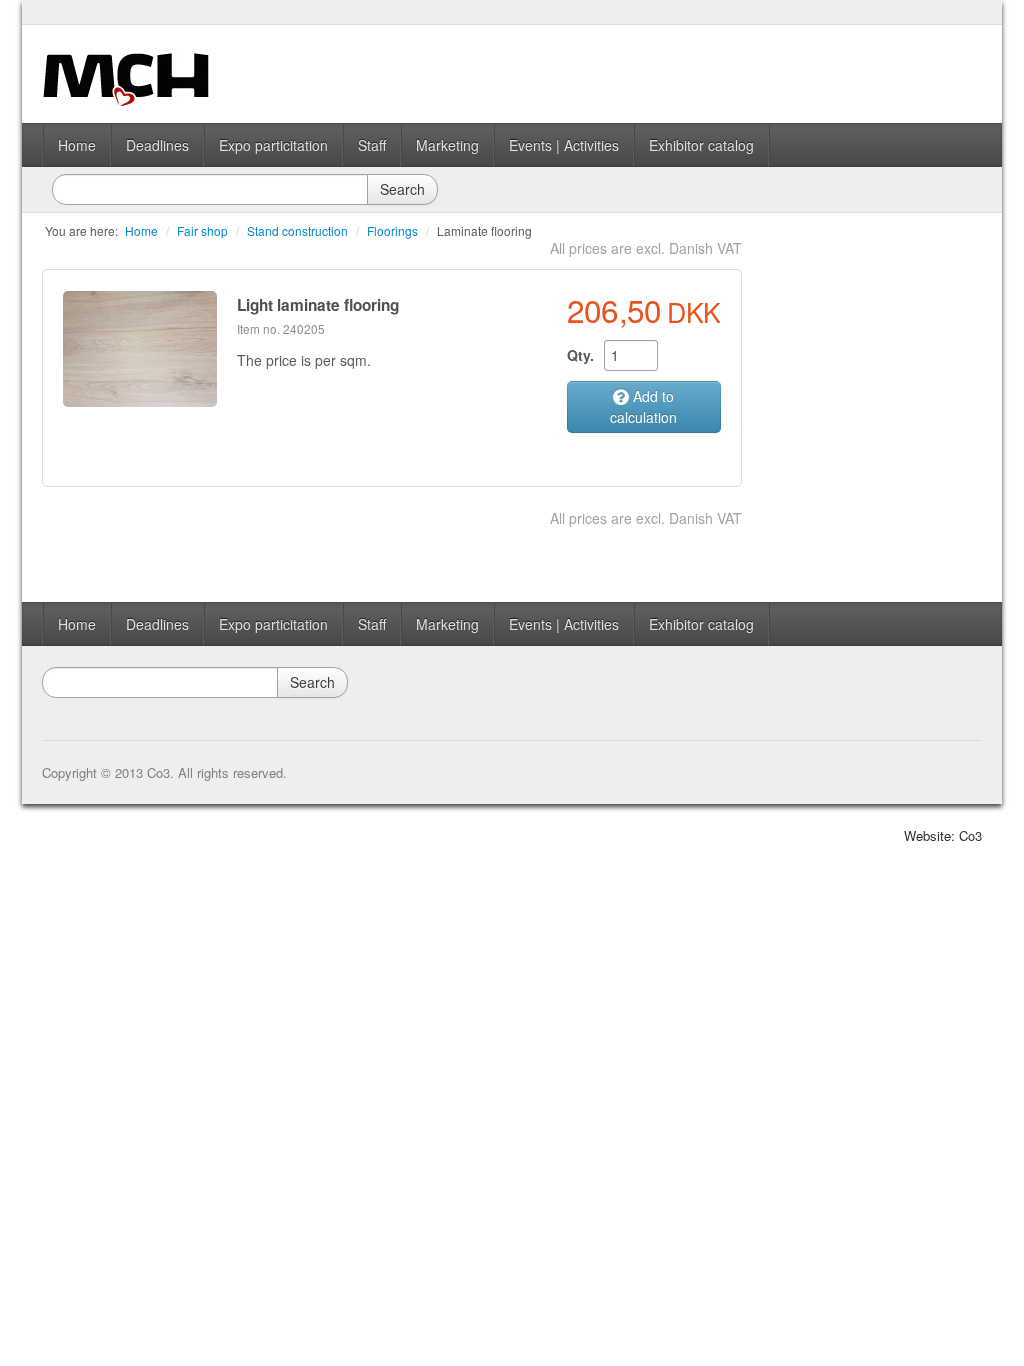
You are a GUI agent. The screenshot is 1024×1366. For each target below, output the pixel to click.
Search (402, 189)
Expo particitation (273, 145)
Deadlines (157, 145)
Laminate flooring (484, 230)
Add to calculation (643, 406)
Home (77, 145)
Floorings (392, 230)
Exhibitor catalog (701, 145)
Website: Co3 (943, 835)
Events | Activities (564, 145)
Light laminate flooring (318, 305)
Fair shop (202, 230)
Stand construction (297, 230)
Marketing (447, 145)
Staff (372, 145)
